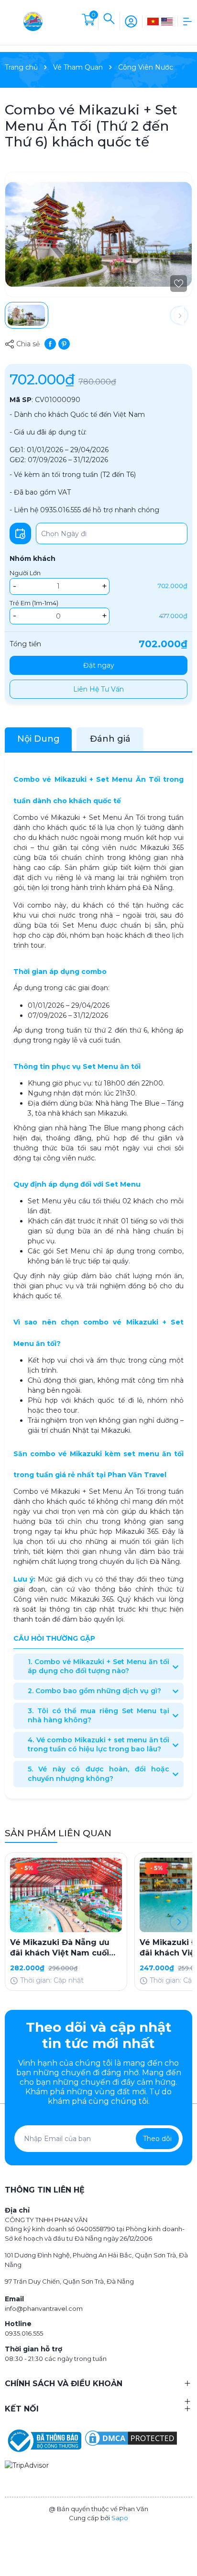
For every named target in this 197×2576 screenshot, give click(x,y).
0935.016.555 (24, 2333)
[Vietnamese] (153, 21)
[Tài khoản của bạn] (131, 21)
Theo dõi (157, 2139)
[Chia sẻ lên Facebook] (50, 343)
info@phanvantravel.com (44, 2308)
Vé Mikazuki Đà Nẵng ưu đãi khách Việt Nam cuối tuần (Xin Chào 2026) (60, 1948)
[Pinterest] (64, 343)
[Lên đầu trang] (185, 2534)
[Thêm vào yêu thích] (179, 284)
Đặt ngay (99, 665)
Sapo (120, 2518)
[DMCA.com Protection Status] (131, 2438)
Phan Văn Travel (137, 1475)
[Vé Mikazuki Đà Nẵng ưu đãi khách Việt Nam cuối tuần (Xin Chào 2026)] (66, 1895)
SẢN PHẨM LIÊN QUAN (58, 1833)
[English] (167, 21)
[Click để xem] (98, 234)
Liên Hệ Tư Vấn (98, 689)
